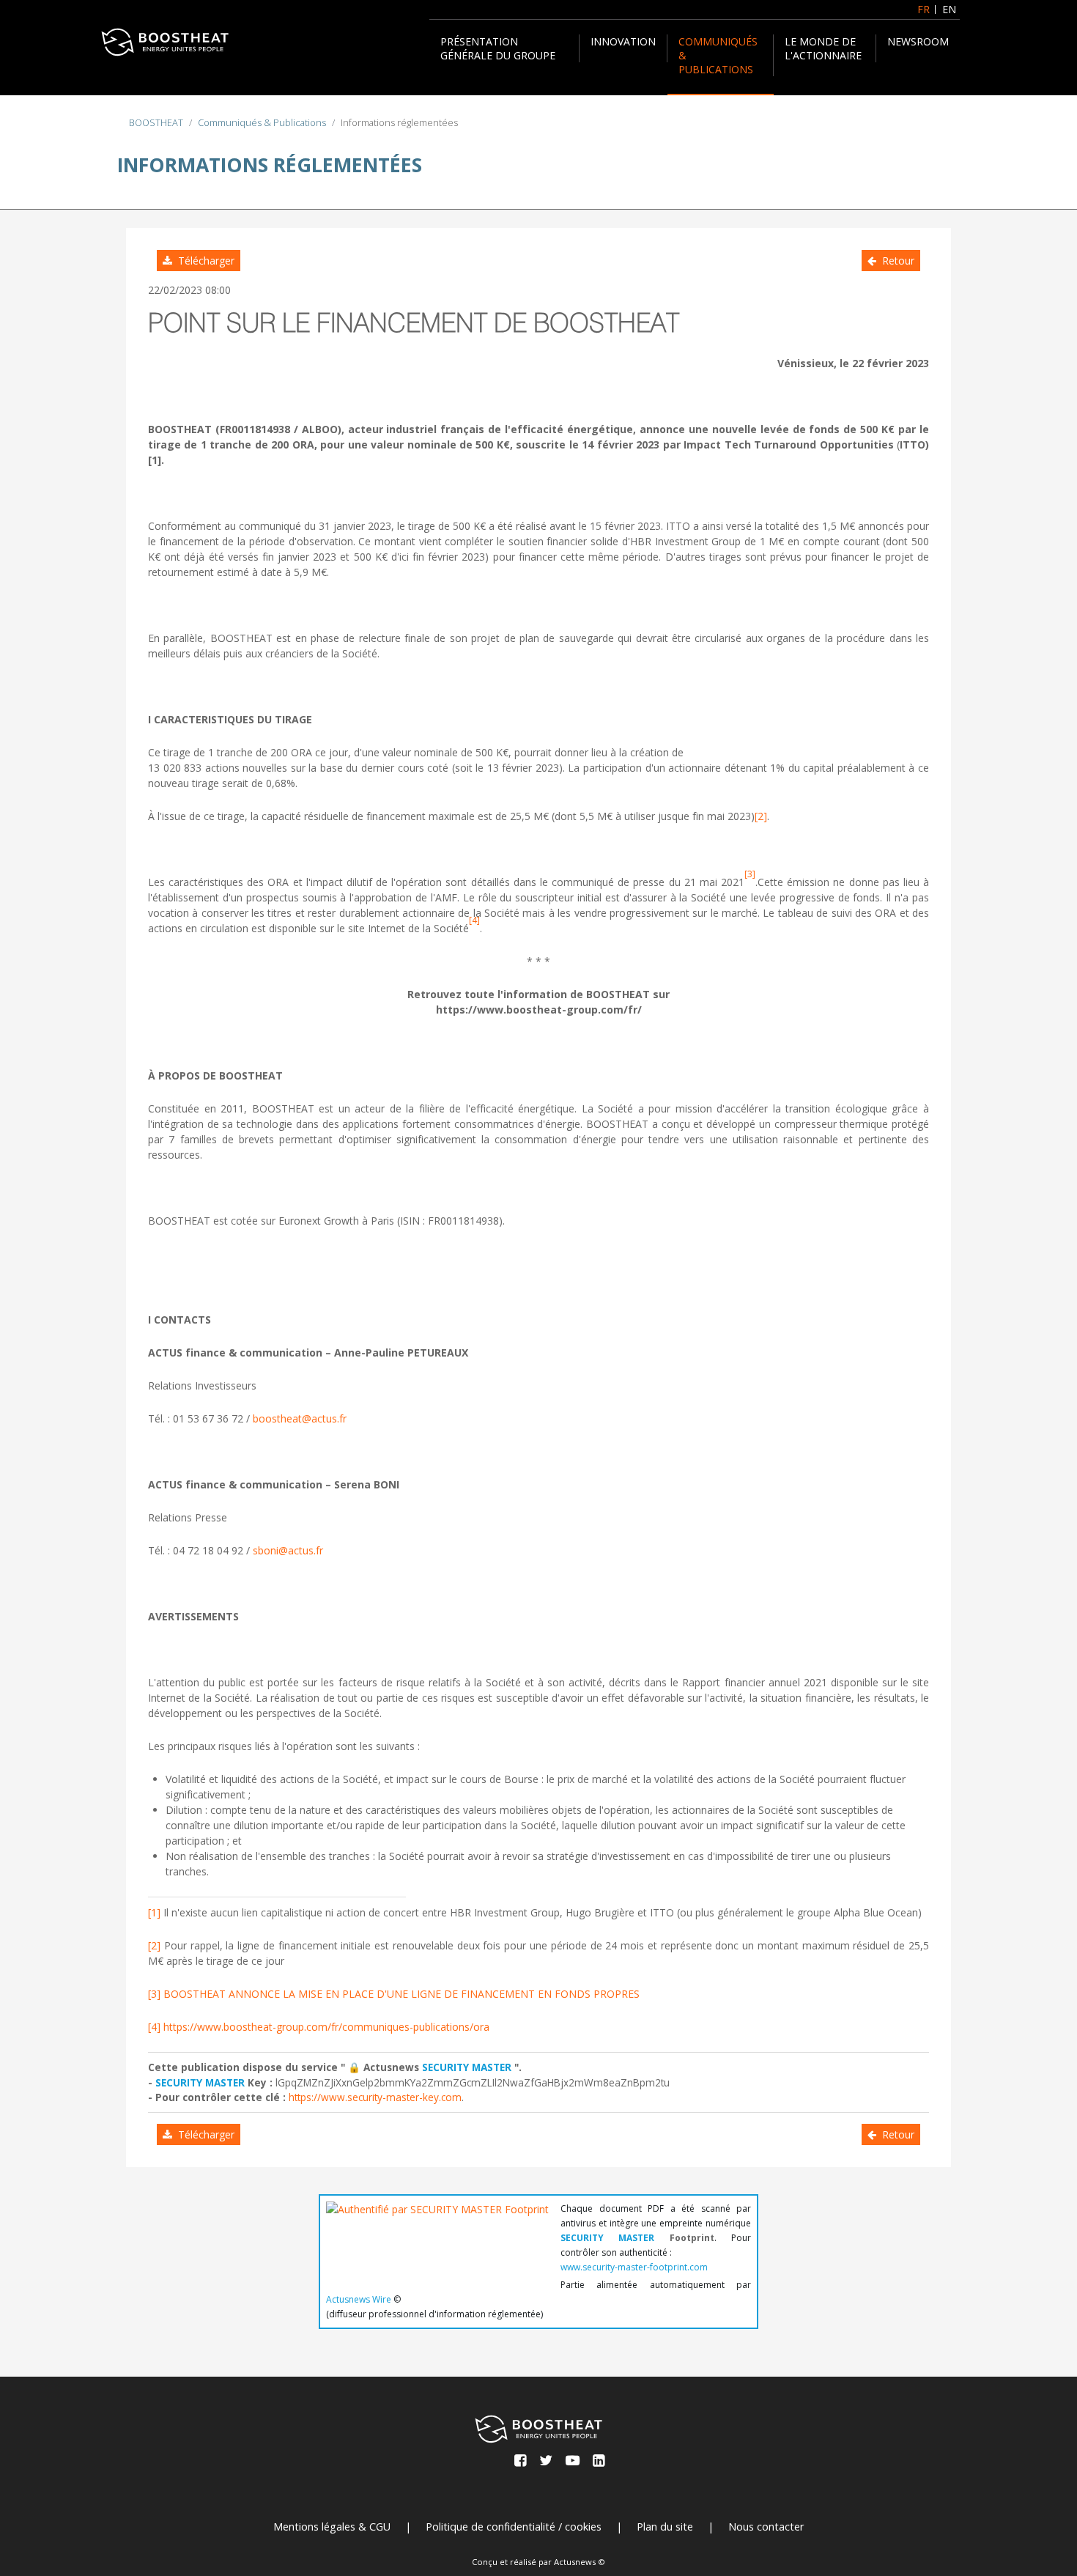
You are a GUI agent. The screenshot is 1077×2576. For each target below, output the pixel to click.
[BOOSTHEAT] (165, 42)
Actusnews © (580, 2562)
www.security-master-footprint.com (634, 2267)
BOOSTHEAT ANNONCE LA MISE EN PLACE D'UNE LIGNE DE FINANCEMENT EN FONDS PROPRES (401, 1994)
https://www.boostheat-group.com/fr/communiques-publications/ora (326, 2027)
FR (924, 9)
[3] (154, 1994)
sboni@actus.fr (288, 1550)
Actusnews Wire (359, 2299)
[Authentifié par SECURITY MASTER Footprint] (437, 2237)
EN (949, 9)
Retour (895, 261)
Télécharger (203, 261)
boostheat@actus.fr (300, 1418)
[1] (154, 1912)
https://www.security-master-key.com (375, 2097)
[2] (761, 816)
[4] (154, 2027)
